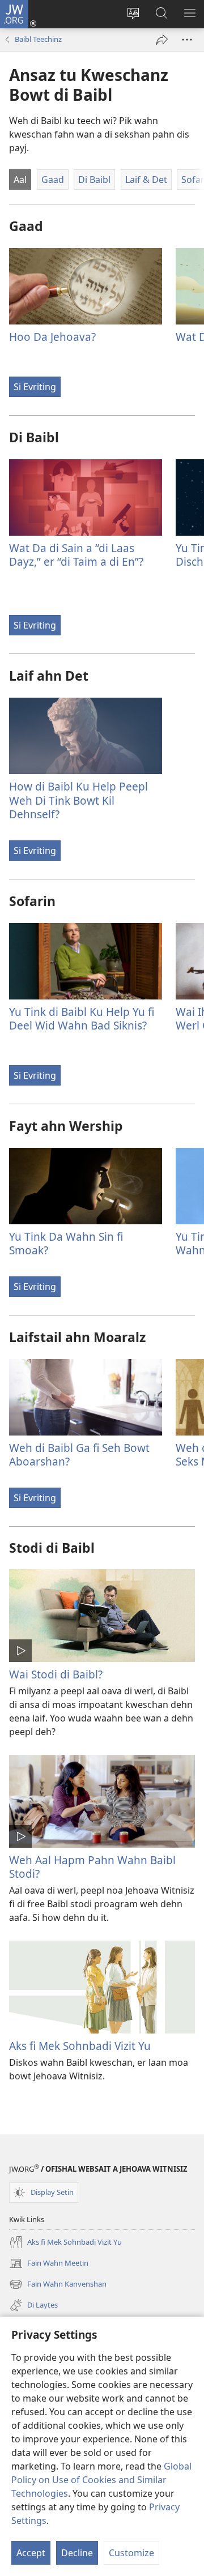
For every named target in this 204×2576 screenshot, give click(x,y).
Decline (77, 2553)
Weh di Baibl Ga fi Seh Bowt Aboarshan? (79, 1454)
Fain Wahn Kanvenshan (58, 2285)
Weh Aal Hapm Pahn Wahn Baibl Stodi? (92, 1867)
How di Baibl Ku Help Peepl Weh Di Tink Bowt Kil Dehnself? (78, 800)
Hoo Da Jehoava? (52, 337)
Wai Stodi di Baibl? (56, 1674)
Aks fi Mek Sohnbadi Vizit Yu (80, 2046)
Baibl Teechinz (38, 39)
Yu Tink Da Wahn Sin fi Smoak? (66, 1243)
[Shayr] (162, 40)
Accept (31, 2553)
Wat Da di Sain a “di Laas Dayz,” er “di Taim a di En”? (76, 555)
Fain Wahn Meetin (49, 2264)
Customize (131, 2553)
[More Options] (187, 40)
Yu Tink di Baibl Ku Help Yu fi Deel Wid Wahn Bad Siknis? (82, 1018)
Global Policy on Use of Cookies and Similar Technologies (101, 2480)
